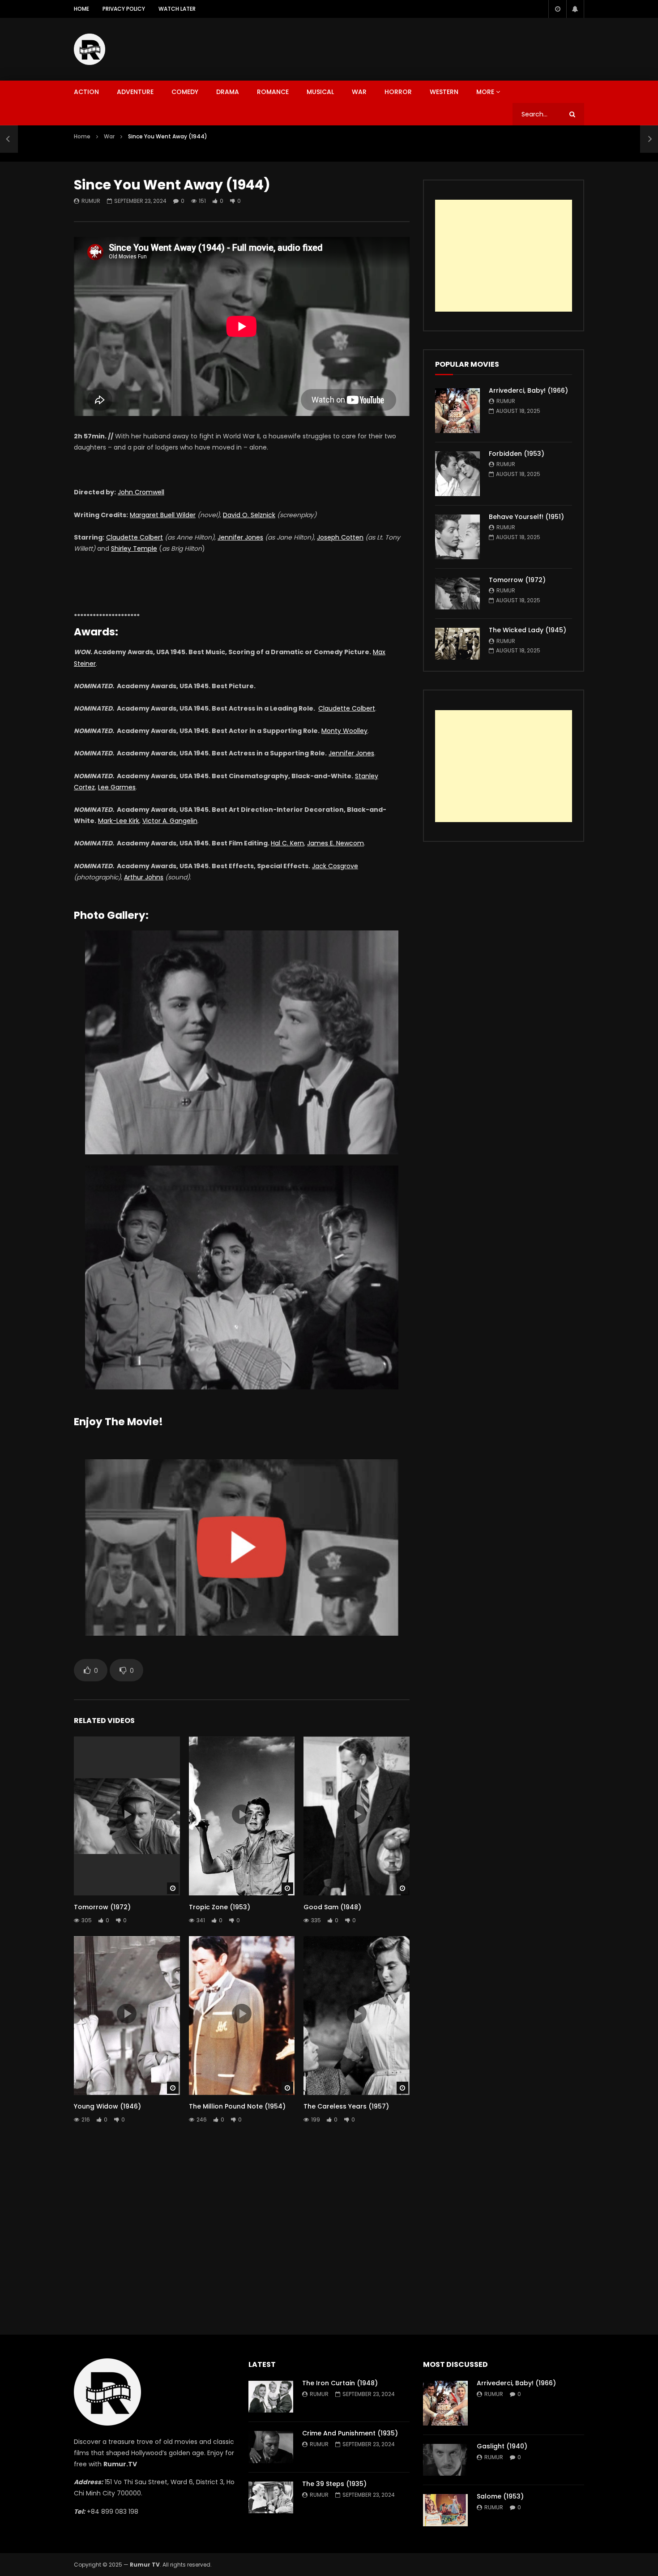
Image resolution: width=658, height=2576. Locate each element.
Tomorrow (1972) (102, 1907)
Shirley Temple (134, 549)
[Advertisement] (421, 47)
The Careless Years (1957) (346, 2106)
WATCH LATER (177, 9)
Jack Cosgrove (335, 866)
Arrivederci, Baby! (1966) (528, 390)
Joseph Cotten (340, 537)
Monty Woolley (344, 731)
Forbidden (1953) (517, 454)
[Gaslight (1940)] (445, 2460)
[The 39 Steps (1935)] (271, 2497)
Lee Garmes (117, 787)
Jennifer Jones (240, 537)
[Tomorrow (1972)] (457, 594)
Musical (320, 92)
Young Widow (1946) (107, 2106)
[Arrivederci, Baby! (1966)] (457, 411)
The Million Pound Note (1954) (237, 2106)
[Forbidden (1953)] (457, 474)
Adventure (135, 92)
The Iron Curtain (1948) (340, 2383)
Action (86, 92)
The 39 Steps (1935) (334, 2484)
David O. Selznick (249, 515)
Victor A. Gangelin (170, 821)
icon (127, 1814)
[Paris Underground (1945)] (9, 139)
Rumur (91, 201)
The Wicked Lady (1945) (528, 630)
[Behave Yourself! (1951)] (457, 537)
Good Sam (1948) (332, 1907)
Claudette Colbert (135, 537)
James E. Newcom (335, 843)
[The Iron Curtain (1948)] (271, 2397)
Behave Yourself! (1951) (526, 517)
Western (444, 92)
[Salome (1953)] (445, 2510)
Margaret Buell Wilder (163, 515)
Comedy (185, 92)
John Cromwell (141, 492)
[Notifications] (575, 9)
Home (81, 9)
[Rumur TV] (90, 49)
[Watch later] (557, 9)
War (359, 92)
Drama (228, 92)
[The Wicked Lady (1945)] (457, 644)
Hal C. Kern (287, 843)
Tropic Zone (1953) (220, 1907)
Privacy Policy (124, 9)
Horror (398, 92)
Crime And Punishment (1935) (350, 2433)
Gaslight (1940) (502, 2446)
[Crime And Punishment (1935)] (271, 2447)
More (485, 92)
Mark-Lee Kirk (119, 821)
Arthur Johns (144, 877)
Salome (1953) (500, 2496)
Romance (273, 92)
